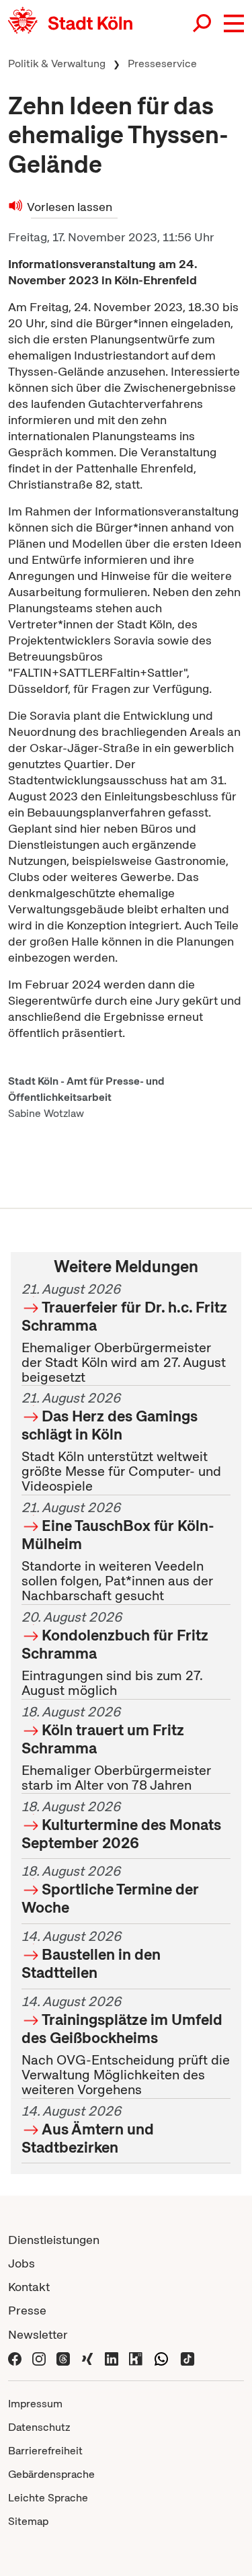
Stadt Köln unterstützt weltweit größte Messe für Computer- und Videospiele (121, 1443)
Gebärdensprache (51, 2474)
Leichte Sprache (48, 2498)
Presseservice (162, 64)
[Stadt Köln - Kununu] (136, 2358)
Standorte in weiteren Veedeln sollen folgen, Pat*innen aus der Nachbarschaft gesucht (118, 1552)
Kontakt (29, 2287)
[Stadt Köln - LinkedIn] (112, 2358)
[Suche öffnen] (203, 24)
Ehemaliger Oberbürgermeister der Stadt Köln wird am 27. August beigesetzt (124, 1333)
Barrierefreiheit (45, 2451)
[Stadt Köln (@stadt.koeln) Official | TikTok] (187, 2358)
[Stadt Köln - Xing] (87, 2358)
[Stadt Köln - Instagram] (39, 2358)
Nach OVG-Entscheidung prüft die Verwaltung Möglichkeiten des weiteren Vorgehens (126, 2045)
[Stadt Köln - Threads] (63, 2358)
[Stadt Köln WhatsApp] (161, 2358)
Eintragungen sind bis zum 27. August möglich (115, 1654)
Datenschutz (39, 2427)
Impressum (35, 2404)
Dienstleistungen (54, 2240)
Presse (27, 2310)
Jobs (22, 2263)
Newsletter (38, 2334)
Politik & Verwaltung (57, 64)
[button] (234, 24)
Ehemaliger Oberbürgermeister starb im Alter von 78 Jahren (116, 1748)
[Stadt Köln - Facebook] (15, 2358)
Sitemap (28, 2521)
